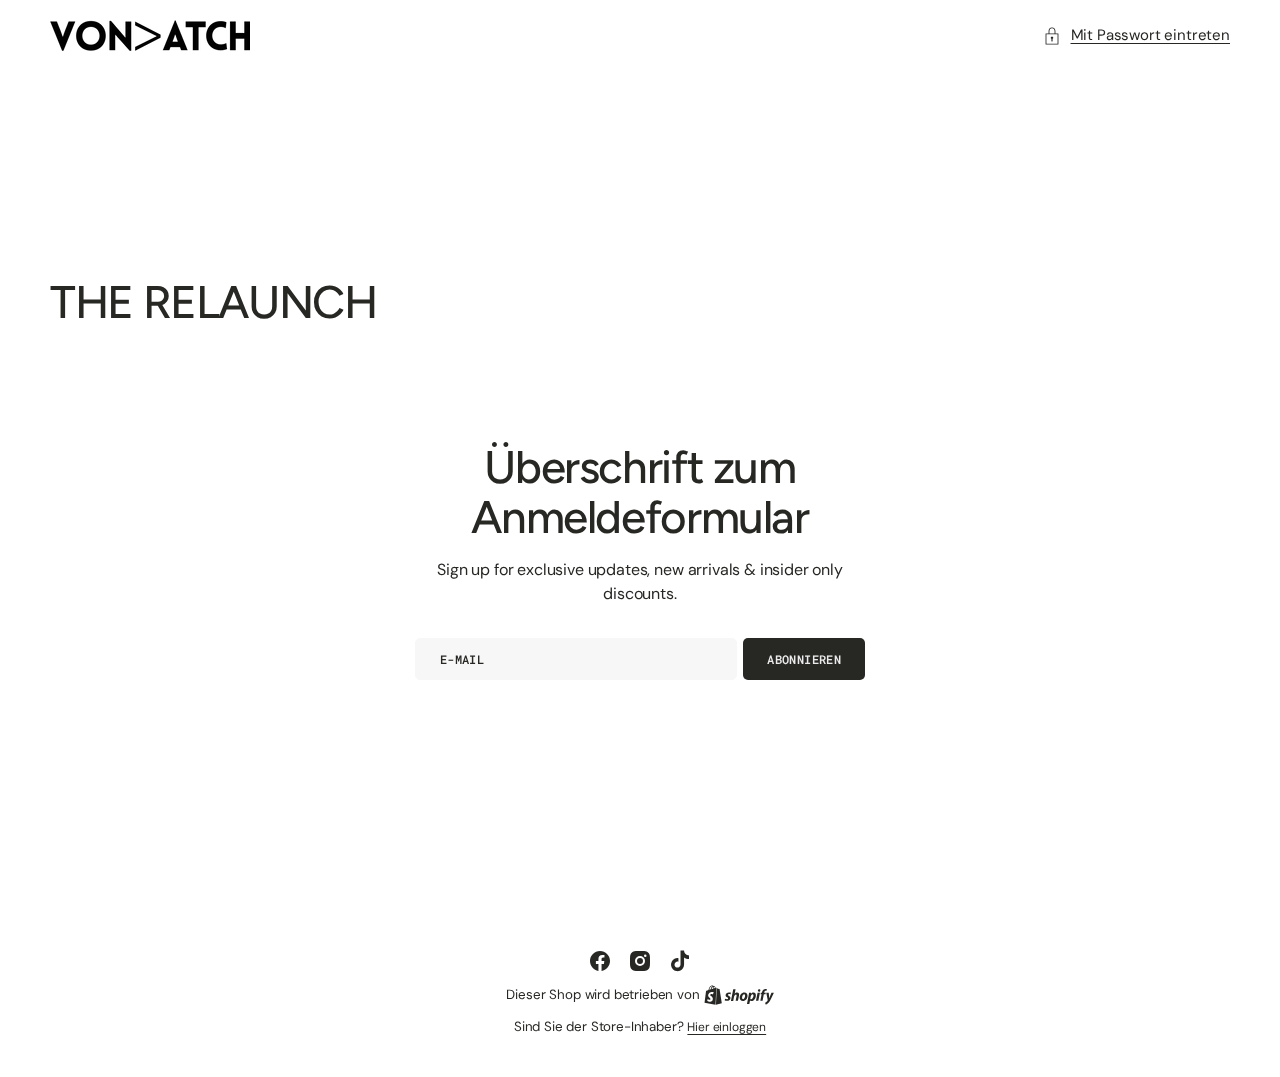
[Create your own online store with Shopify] (739, 995)
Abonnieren (804, 659)
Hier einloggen (726, 1027)
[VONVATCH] (150, 35)
